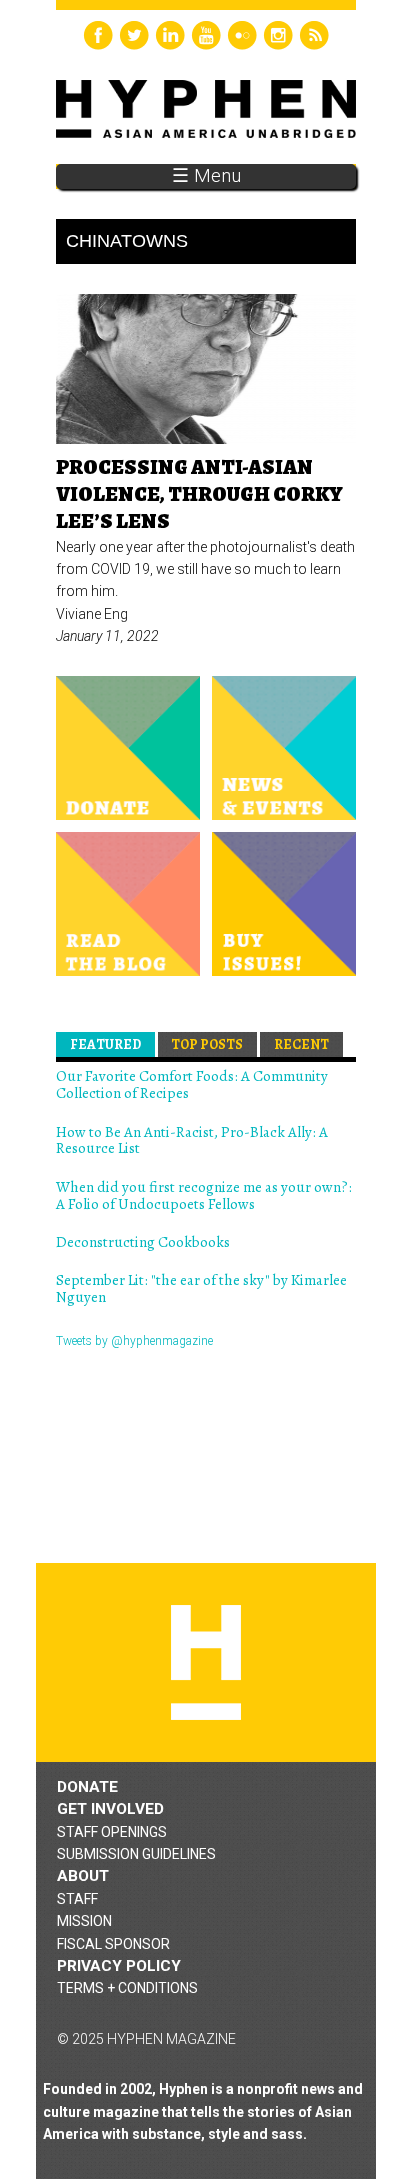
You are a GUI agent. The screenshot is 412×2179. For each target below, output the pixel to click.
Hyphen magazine (206, 1662)
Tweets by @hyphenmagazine (134, 1341)
